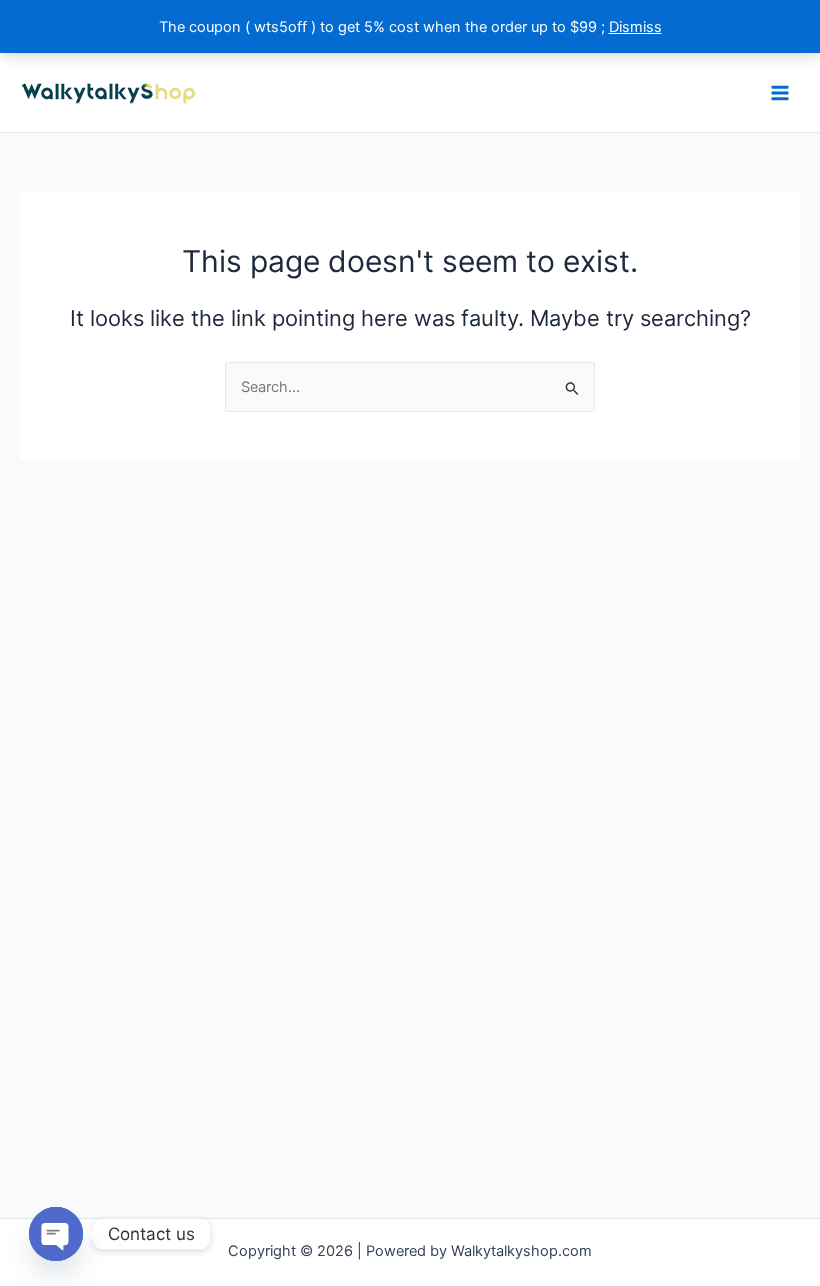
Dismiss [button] (635, 27)
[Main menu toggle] (780, 92)
